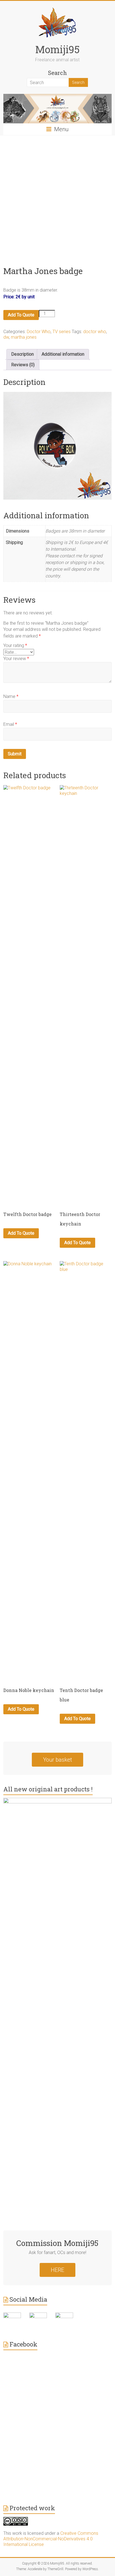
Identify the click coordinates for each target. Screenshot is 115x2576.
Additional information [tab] (63, 354)
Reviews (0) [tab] (23, 365)
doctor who (95, 332)
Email (10, 724)
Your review (16, 659)
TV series (62, 332)
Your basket (57, 1760)
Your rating (15, 645)
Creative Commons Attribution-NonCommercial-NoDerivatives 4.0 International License (51, 2539)
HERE (57, 2270)
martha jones (24, 337)
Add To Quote (21, 315)
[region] (57, 446)
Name (11, 696)
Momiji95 (57, 49)
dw (6, 337)
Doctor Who (39, 332)
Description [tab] (22, 354)
